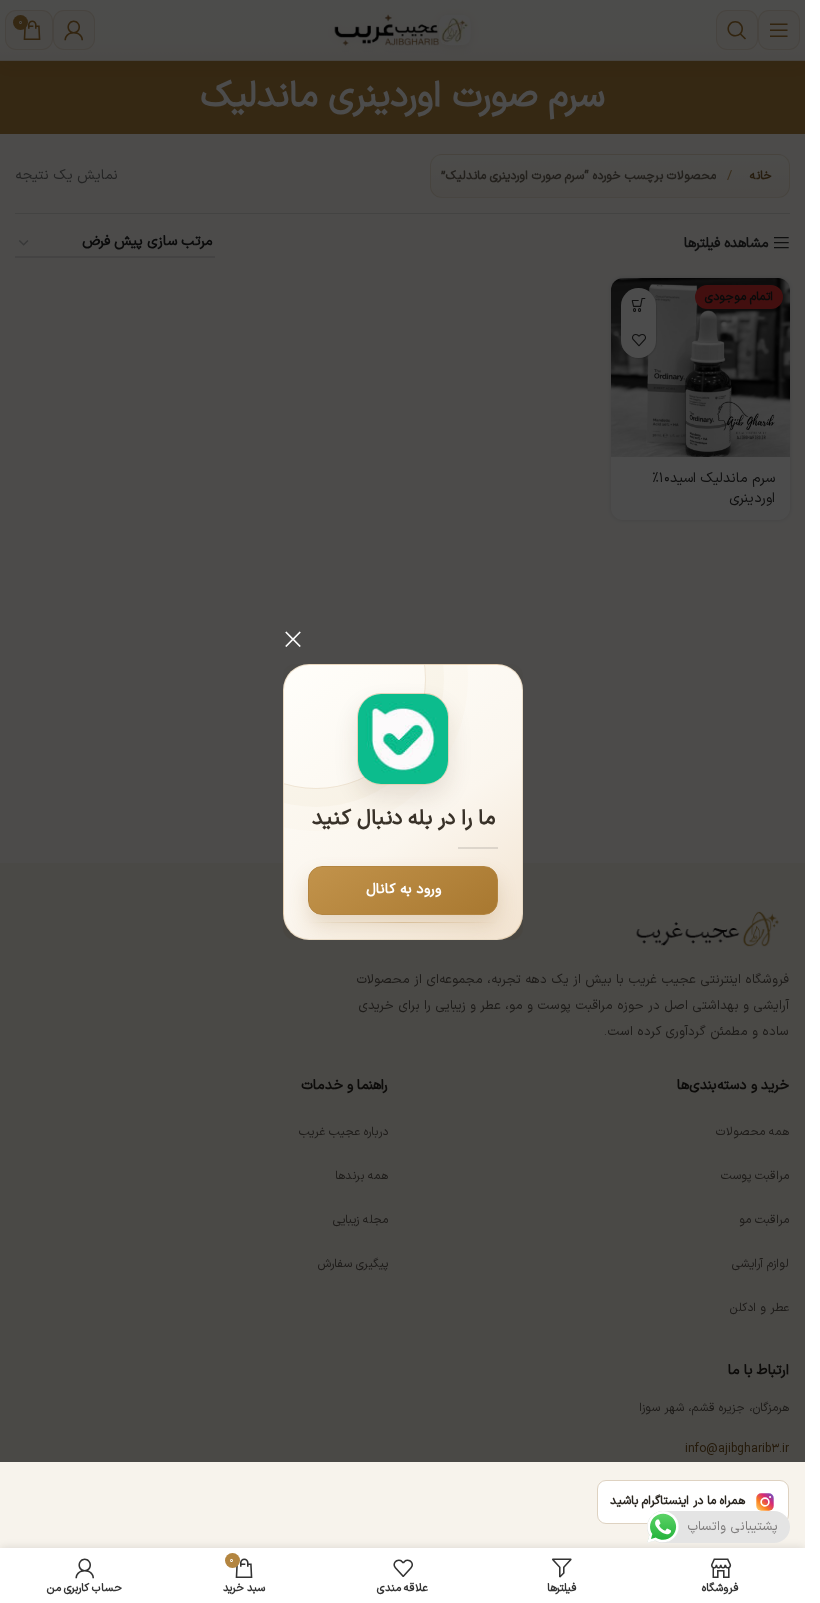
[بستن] (293, 639)
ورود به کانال (402, 889)
